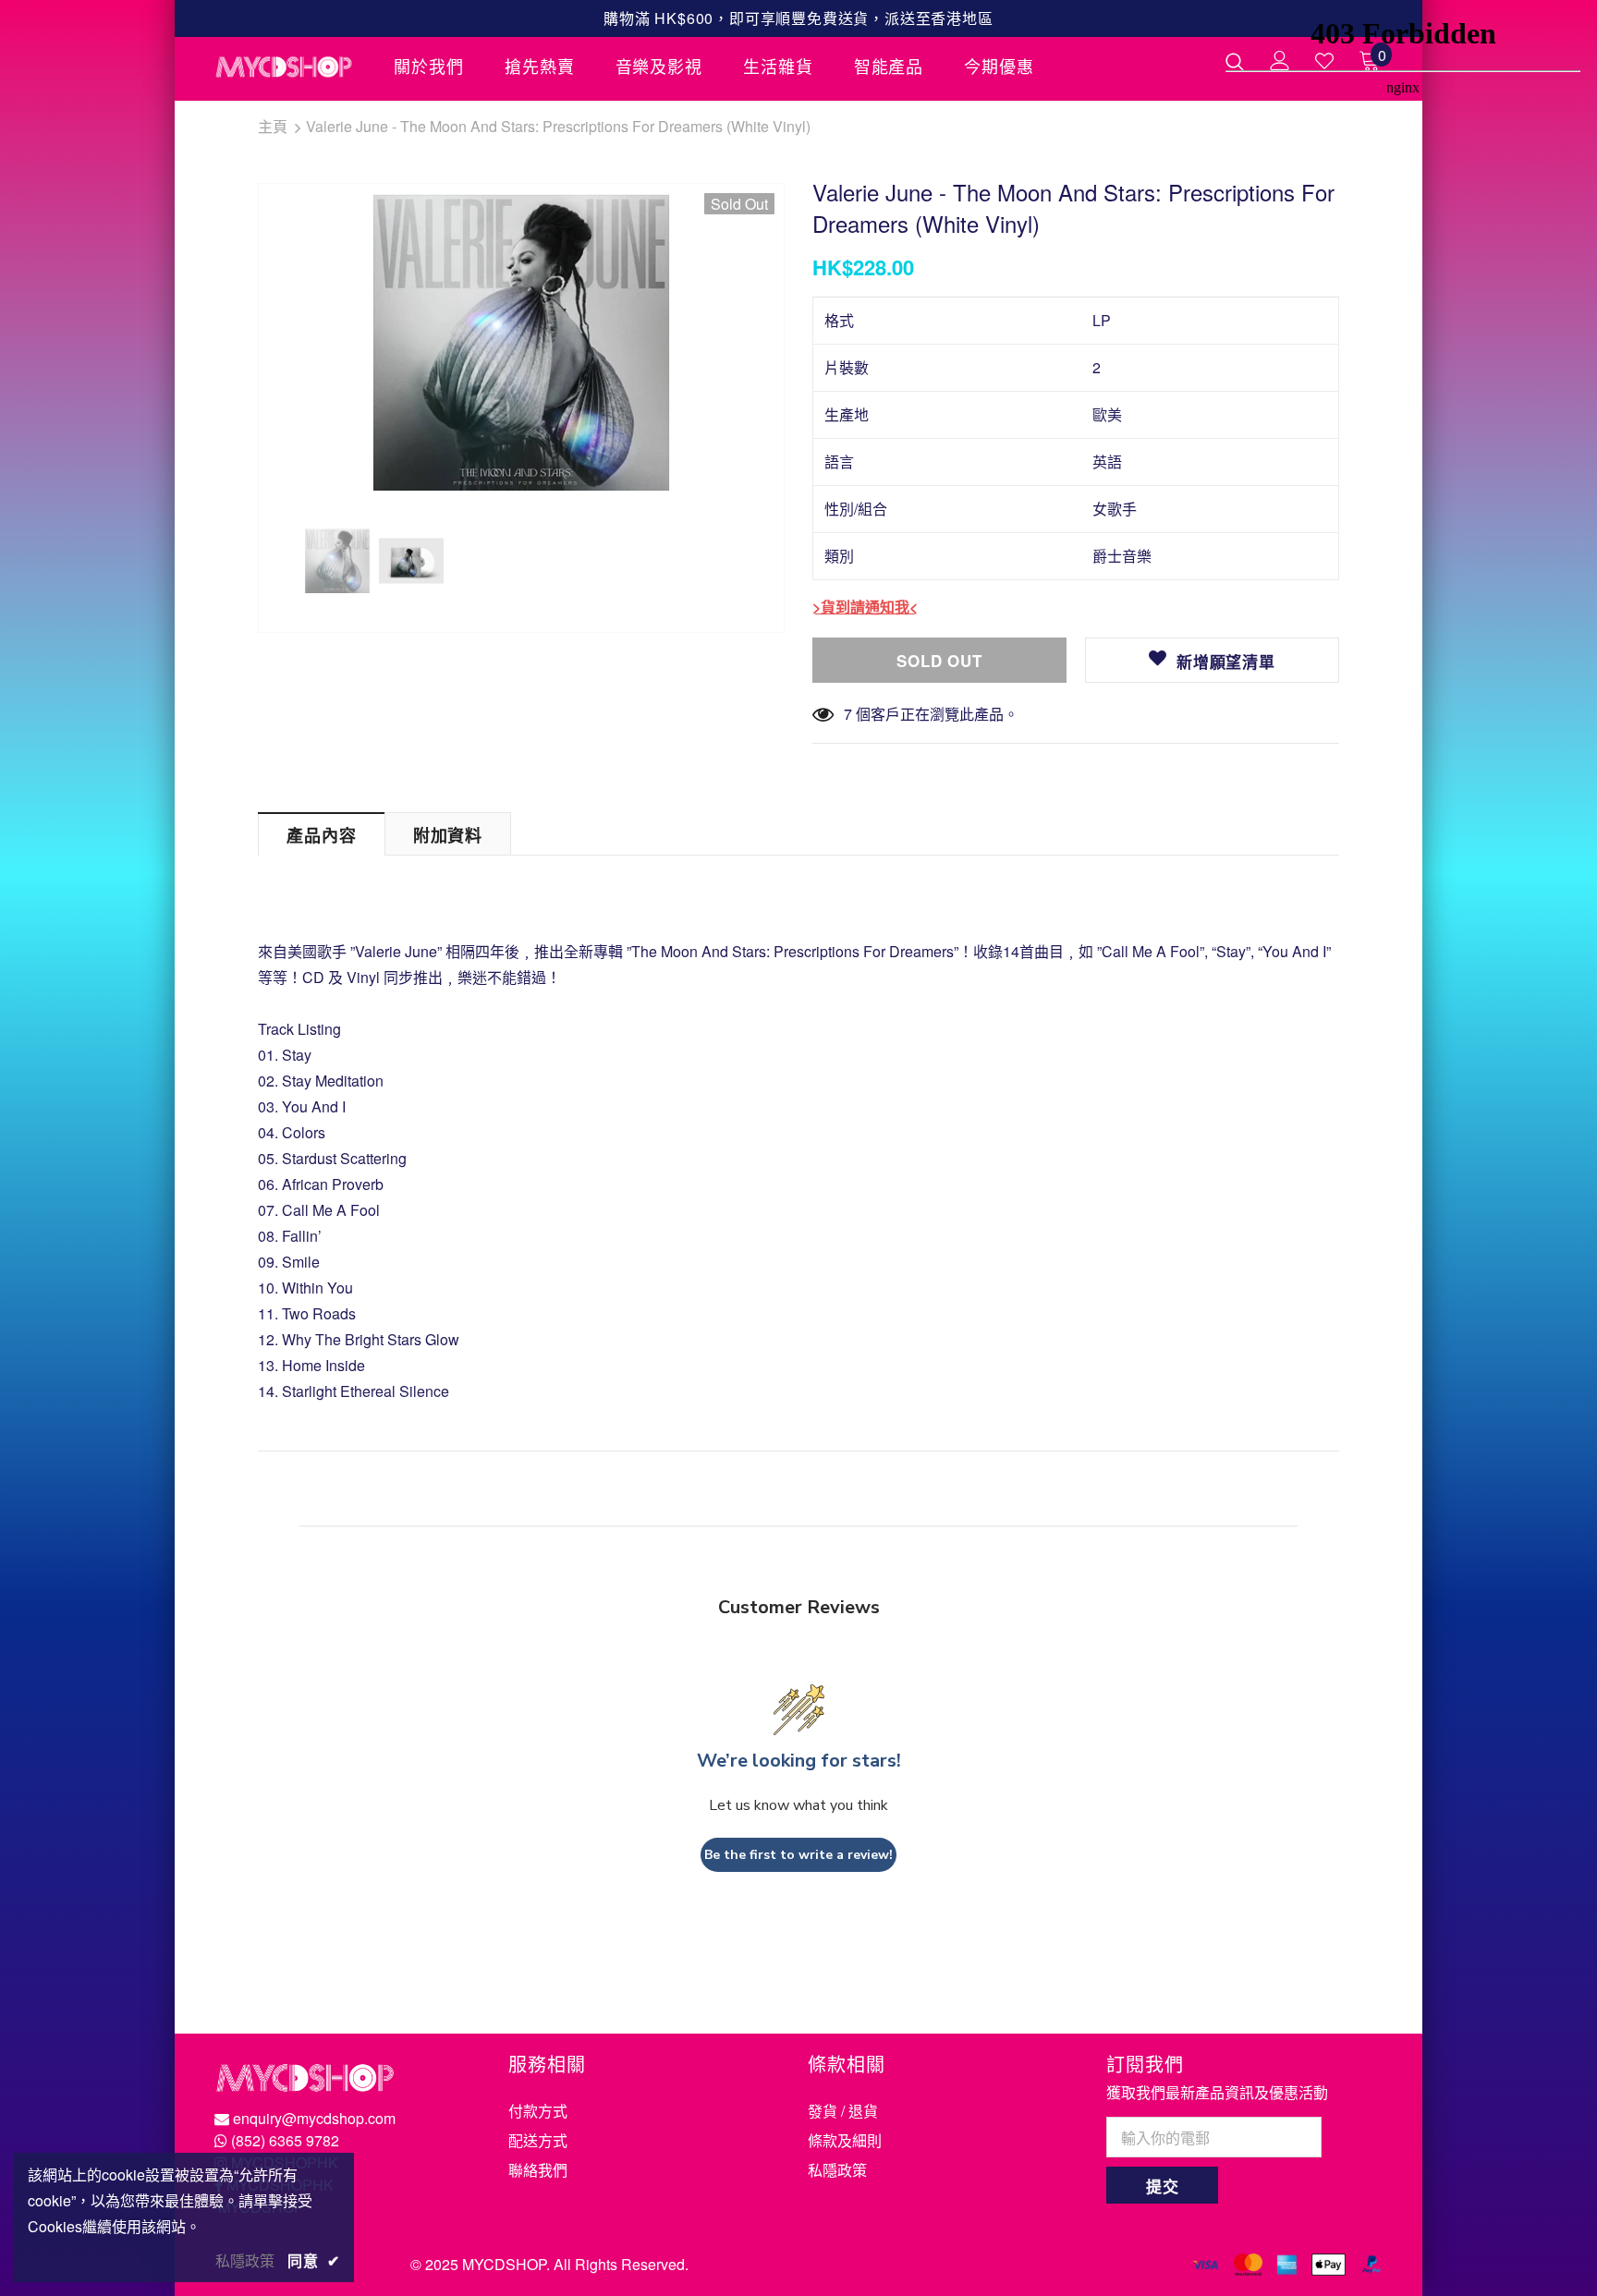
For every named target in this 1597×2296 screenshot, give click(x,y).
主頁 (273, 126)
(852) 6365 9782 (285, 2140)
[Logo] (290, 67)
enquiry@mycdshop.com (314, 2118)
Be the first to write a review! (798, 1855)
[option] (521, 342)
